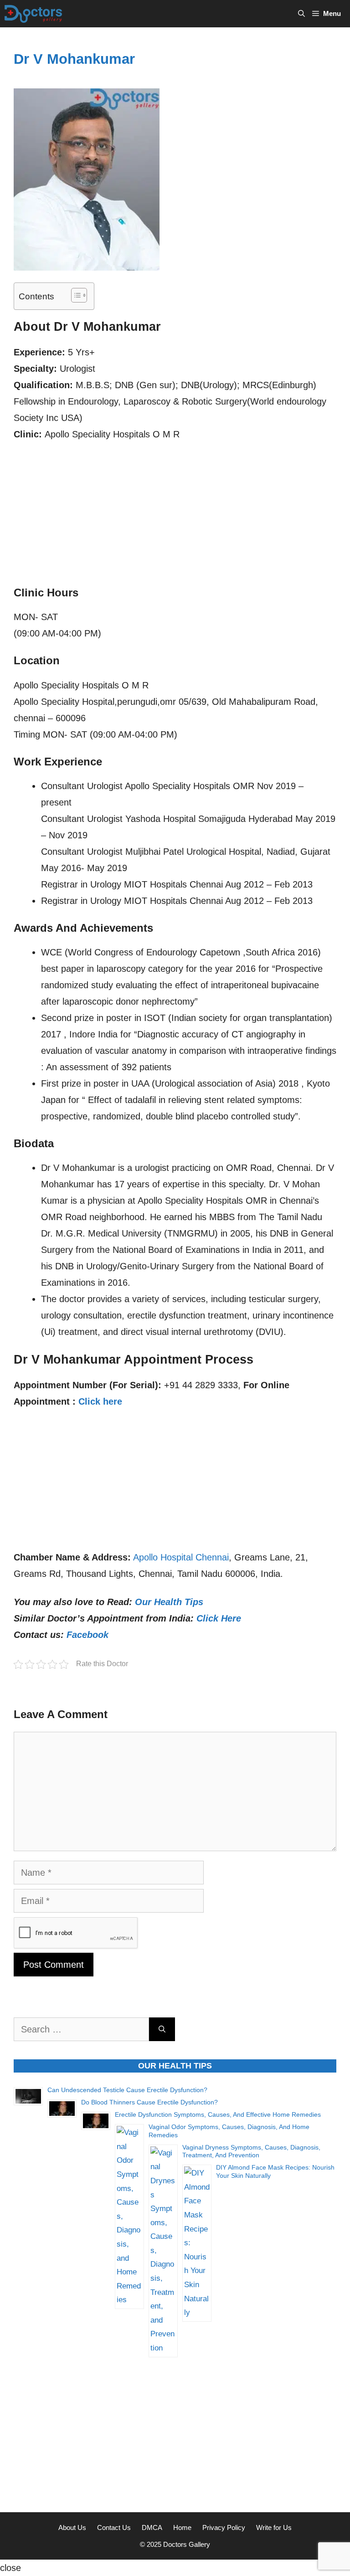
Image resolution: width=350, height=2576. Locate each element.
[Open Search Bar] (301, 14)
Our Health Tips (169, 1602)
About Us (72, 2527)
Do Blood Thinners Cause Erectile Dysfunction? (149, 2102)
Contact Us (114, 2527)
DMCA (152, 2527)
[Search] (162, 2029)
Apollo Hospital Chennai (181, 1557)
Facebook (87, 1635)
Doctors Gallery (186, 2544)
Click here (100, 1401)
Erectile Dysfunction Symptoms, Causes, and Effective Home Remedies (218, 2114)
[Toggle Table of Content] (75, 295)
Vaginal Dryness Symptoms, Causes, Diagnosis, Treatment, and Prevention (251, 2151)
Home (182, 2527)
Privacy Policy (224, 2527)
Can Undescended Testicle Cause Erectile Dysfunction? (127, 2090)
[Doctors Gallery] (33, 14)
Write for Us (274, 2527)
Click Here (219, 1618)
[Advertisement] (175, 518)
